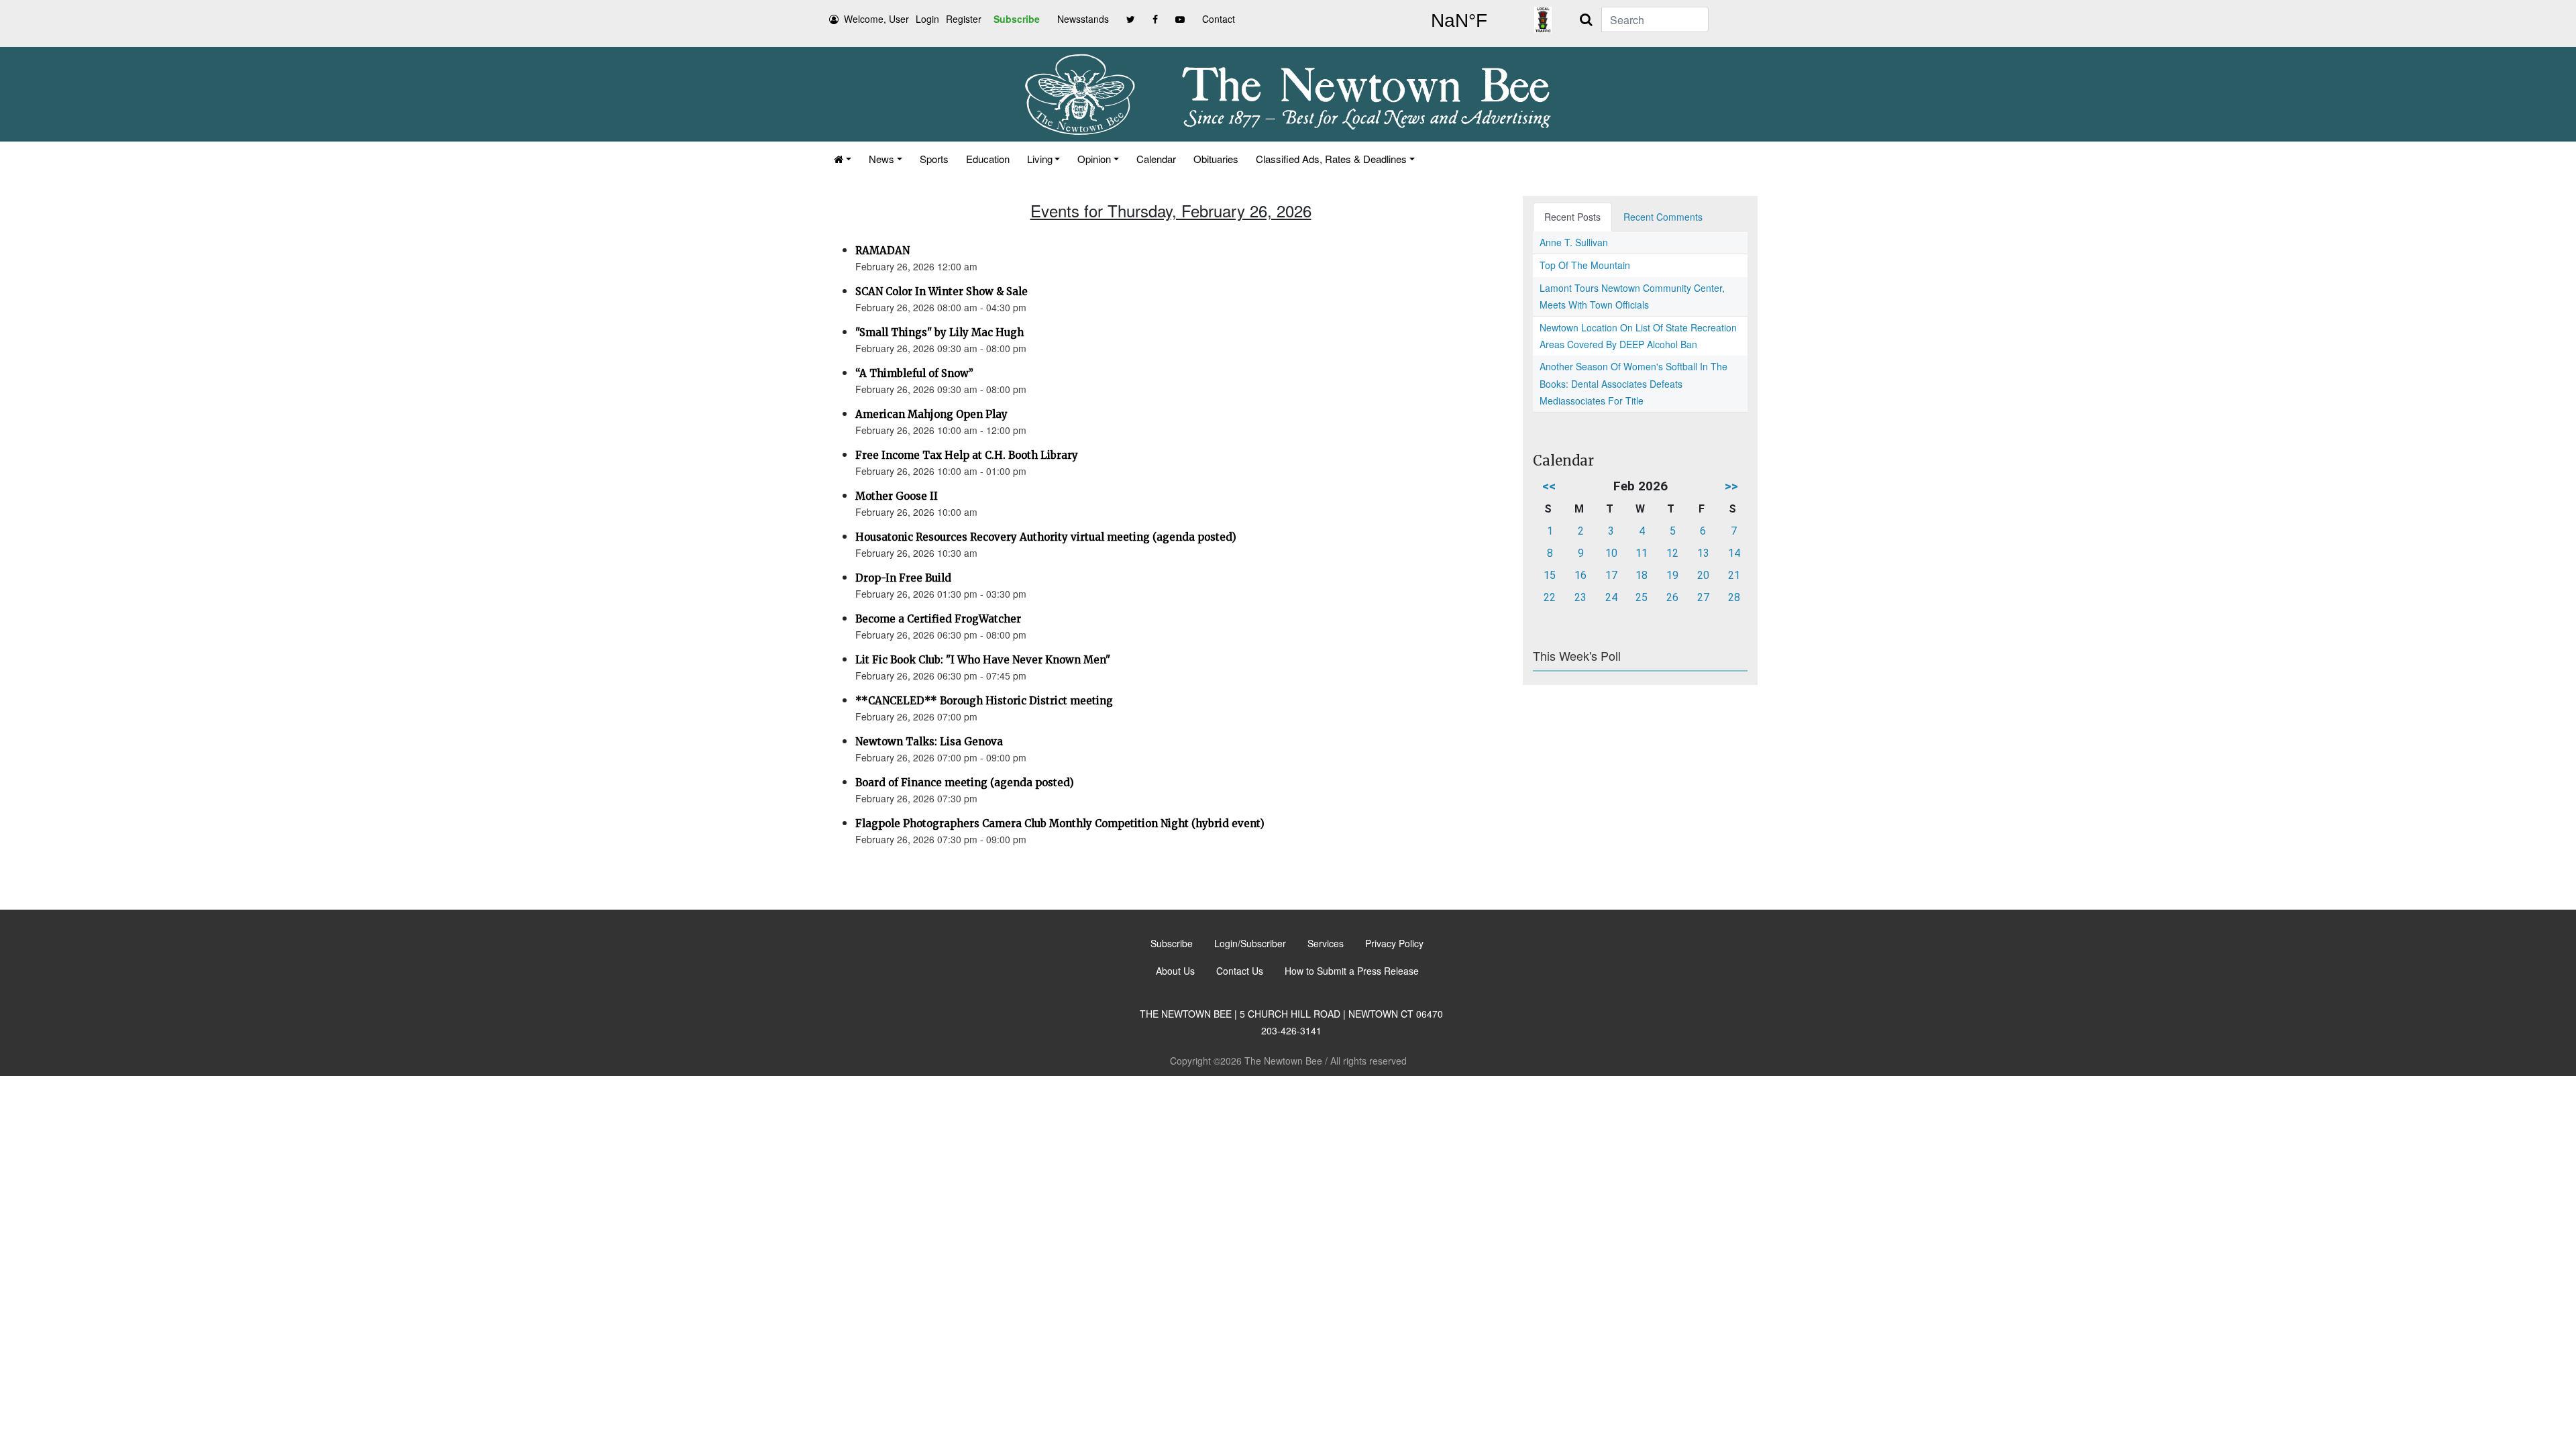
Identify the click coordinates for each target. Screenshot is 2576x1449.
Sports (934, 159)
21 (1734, 575)
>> (1731, 486)
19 (1672, 575)
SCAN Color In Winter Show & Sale (942, 291)
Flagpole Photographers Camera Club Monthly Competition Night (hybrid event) (1060, 823)
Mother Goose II (897, 496)
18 (1642, 575)
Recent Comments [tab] (1663, 217)
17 (1611, 575)
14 (1734, 553)
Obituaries (1216, 159)
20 (1703, 575)
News (881, 159)
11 (1642, 553)
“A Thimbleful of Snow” (914, 373)
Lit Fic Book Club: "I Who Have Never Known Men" (983, 660)
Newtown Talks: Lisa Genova (929, 742)
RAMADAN (882, 251)
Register (964, 19)
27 (1703, 597)
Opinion (1094, 159)
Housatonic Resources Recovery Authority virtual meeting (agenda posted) (1046, 537)
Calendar (1156, 159)
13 (1703, 553)
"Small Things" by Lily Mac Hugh (940, 332)
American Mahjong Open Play (931, 414)
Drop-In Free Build (903, 578)
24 (1611, 597)
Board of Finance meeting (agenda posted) (965, 783)
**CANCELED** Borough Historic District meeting (984, 701)
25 (1642, 597)
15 (1550, 575)
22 (1550, 597)
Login (927, 19)
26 (1672, 597)
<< (1549, 486)
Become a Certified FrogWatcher (938, 619)
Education (988, 159)
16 (1580, 575)
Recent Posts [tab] (1572, 217)
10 (1611, 553)
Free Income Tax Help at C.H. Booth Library (967, 455)
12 (1672, 553)
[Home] (843, 159)
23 (1580, 597)
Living (1040, 159)
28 (1734, 597)
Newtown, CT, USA (1459, 21)
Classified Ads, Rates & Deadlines (1331, 159)
